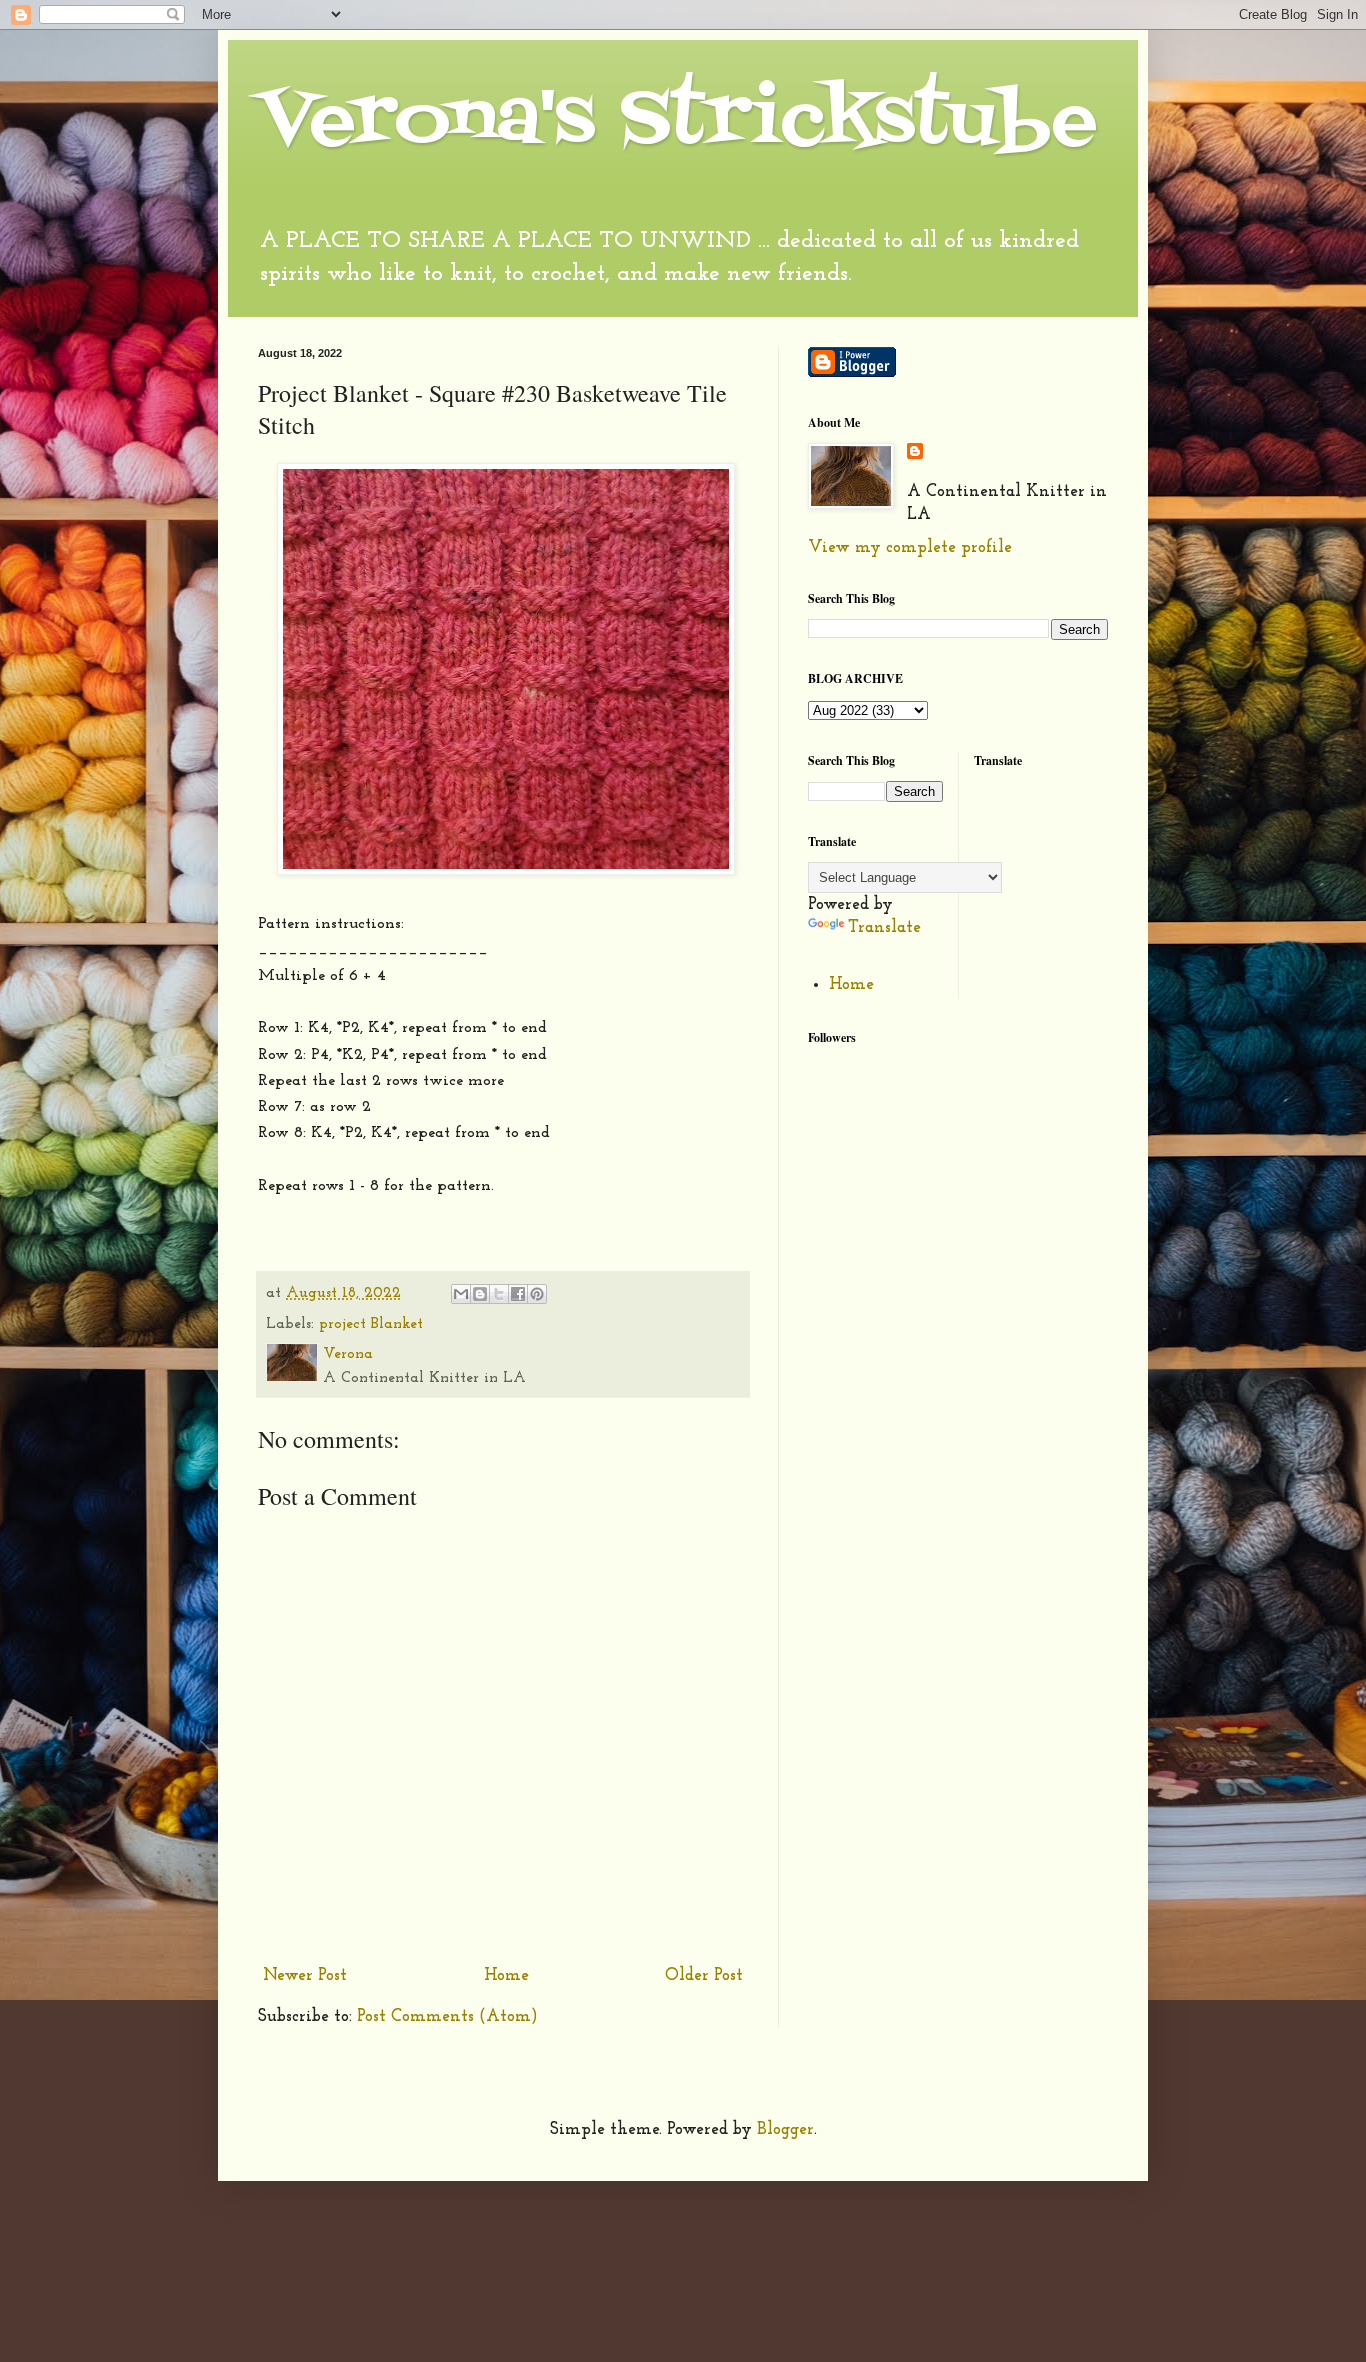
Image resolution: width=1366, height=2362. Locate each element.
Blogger (785, 2129)
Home (506, 1975)
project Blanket (371, 1324)
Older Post (704, 1975)
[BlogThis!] (480, 1294)
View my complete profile (910, 547)
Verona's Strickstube (677, 121)
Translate (884, 927)
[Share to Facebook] (518, 1294)
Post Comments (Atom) (447, 2016)
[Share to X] (499, 1294)
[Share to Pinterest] (537, 1294)
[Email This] (461, 1294)
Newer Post (305, 1975)
